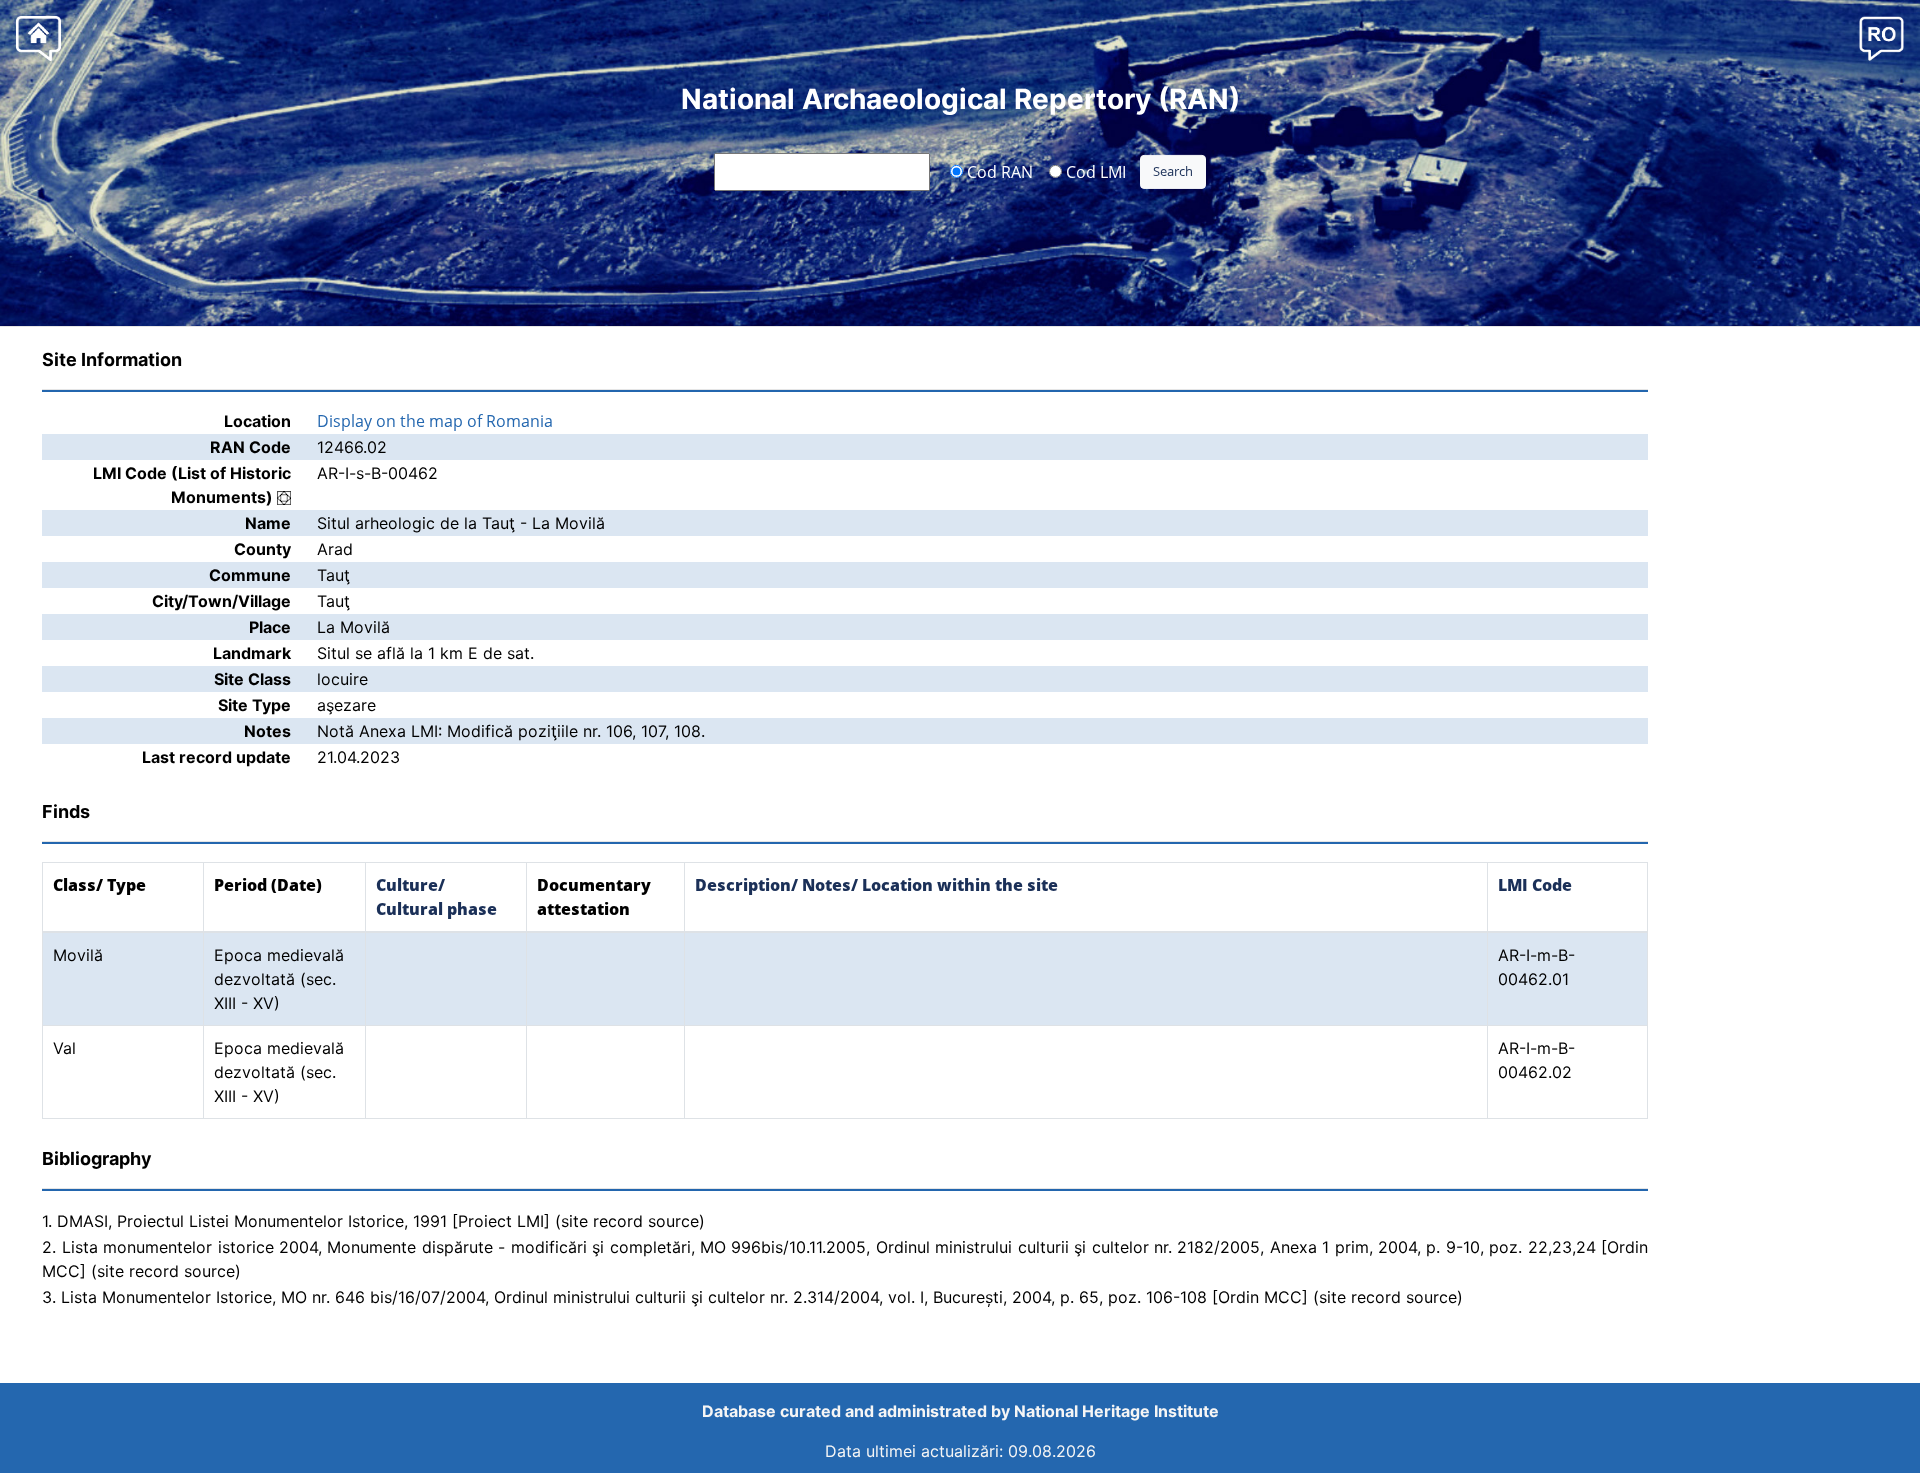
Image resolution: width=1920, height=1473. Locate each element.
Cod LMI (1094, 171)
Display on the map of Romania (435, 421)
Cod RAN (998, 171)
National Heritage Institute (1116, 1411)
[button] (1881, 37)
